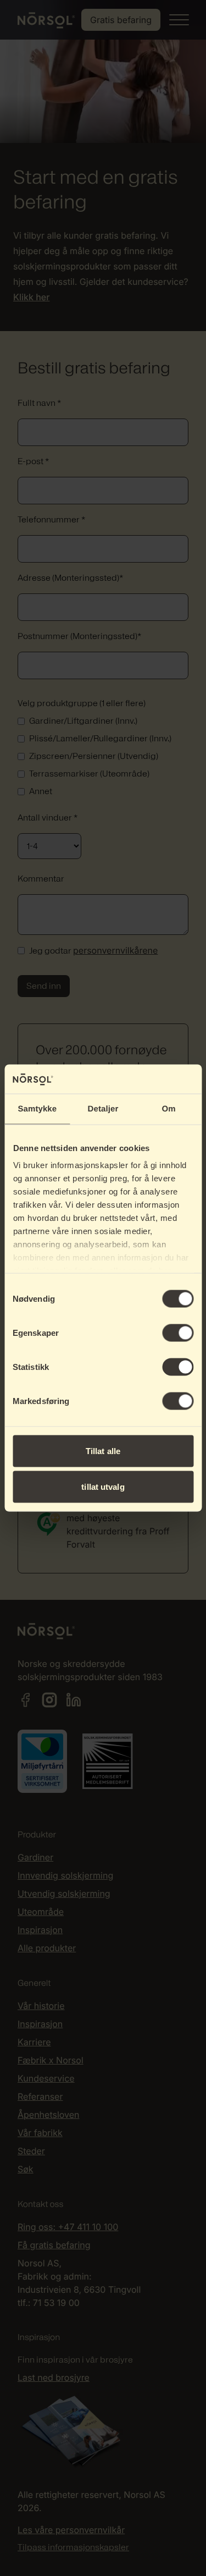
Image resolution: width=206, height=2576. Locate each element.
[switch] (178, 1333)
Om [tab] (169, 1108)
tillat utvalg (103, 1487)
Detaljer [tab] (103, 1108)
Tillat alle (103, 1451)
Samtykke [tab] (37, 1108)
